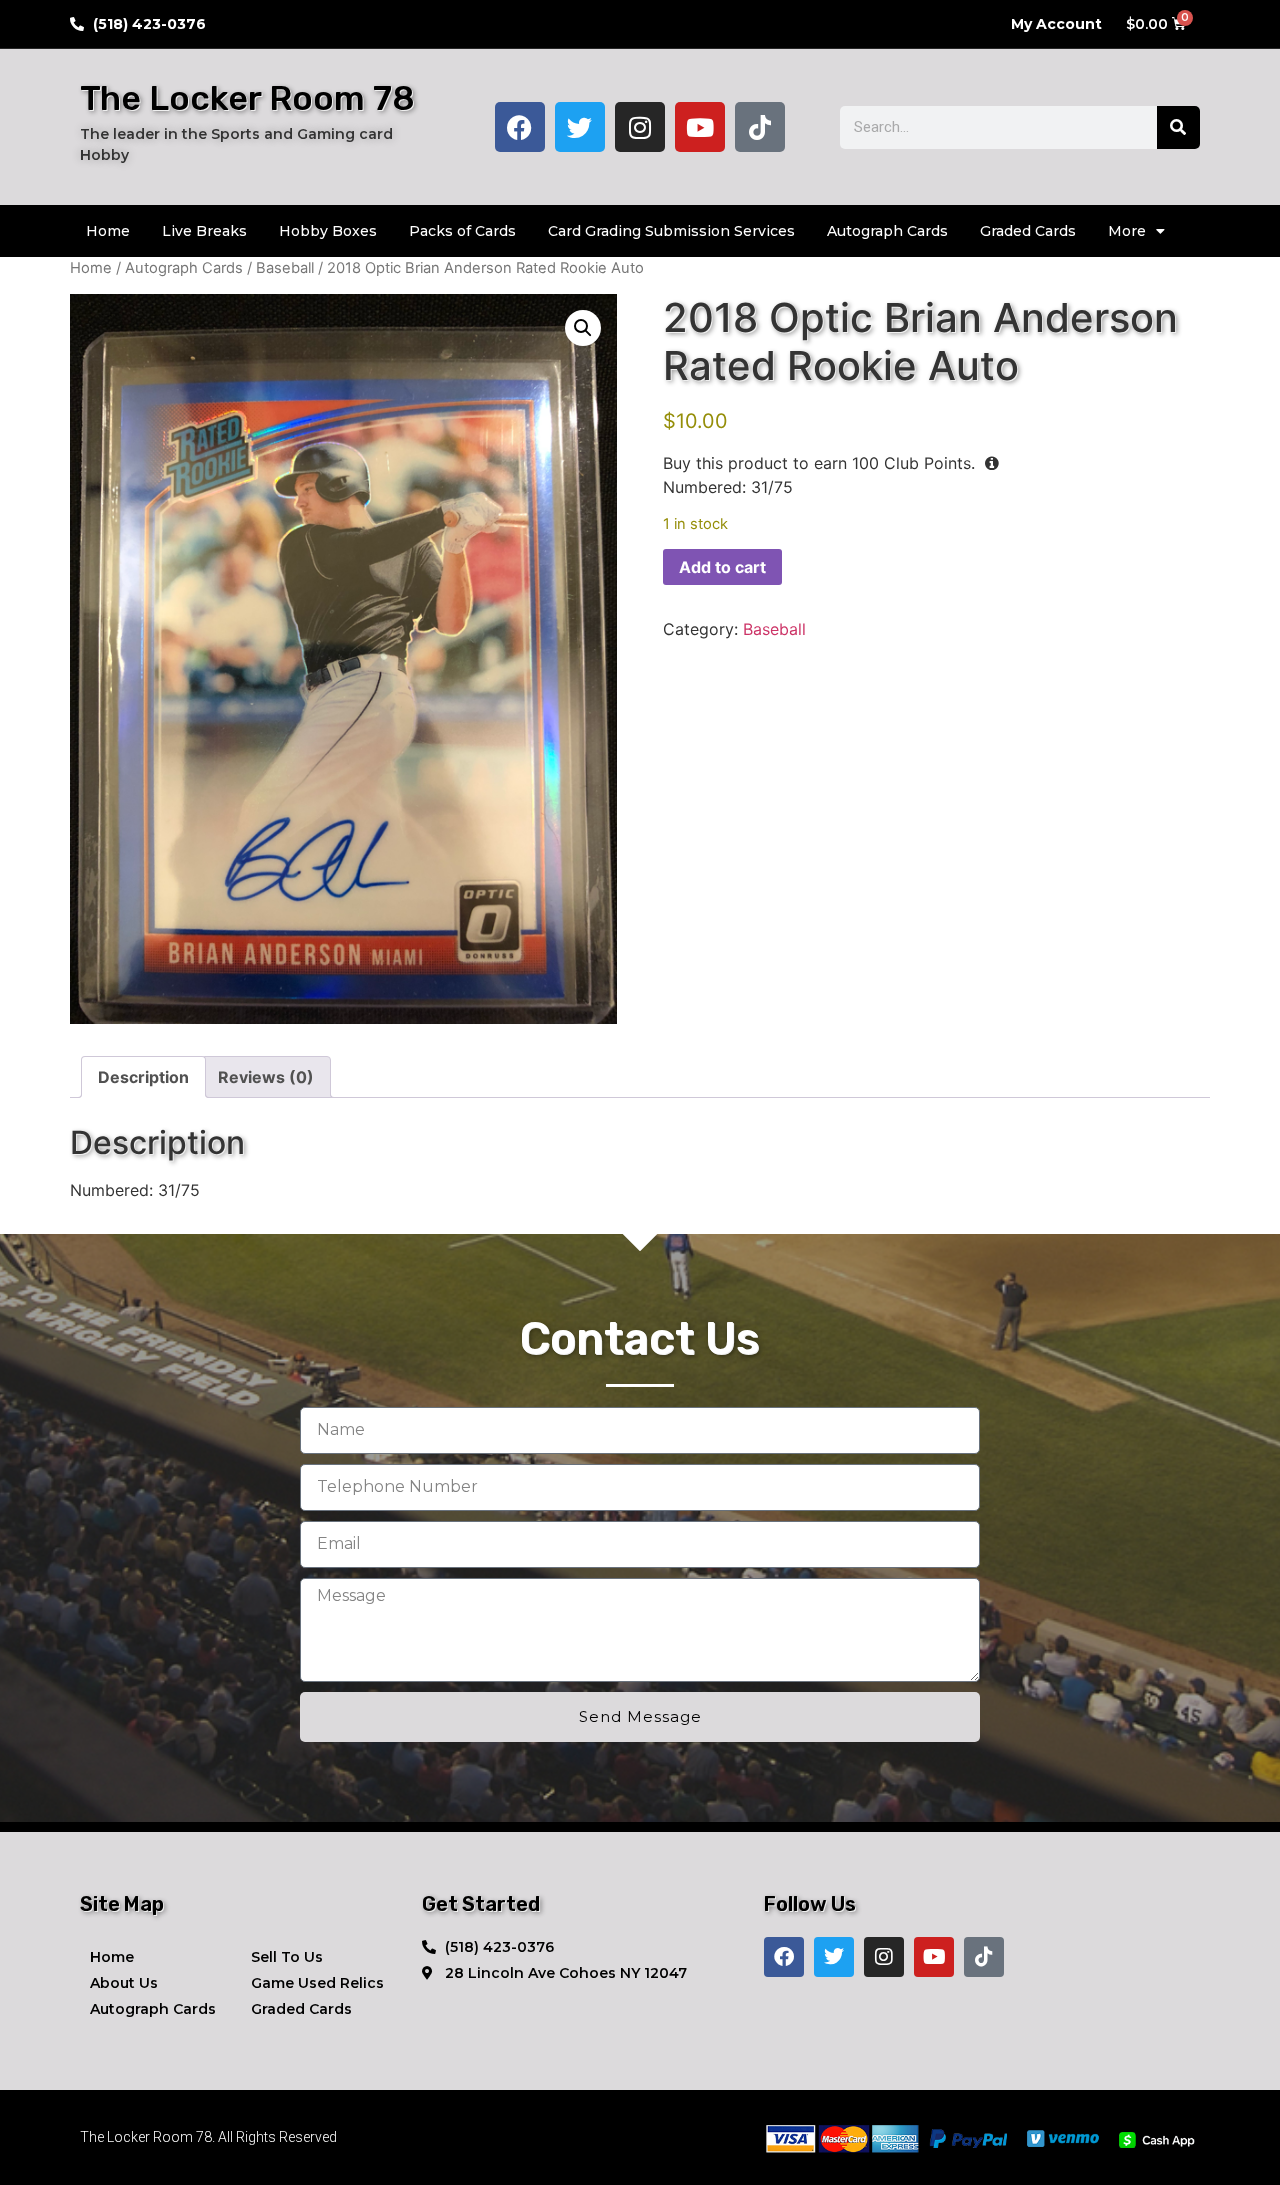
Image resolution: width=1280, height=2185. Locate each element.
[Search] (1178, 127)
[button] (583, 328)
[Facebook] (520, 127)
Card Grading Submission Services (671, 231)
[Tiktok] (760, 127)
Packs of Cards (462, 231)
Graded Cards (1028, 231)
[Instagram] (640, 127)
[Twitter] (580, 127)
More (1127, 231)
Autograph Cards (887, 231)
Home (108, 231)
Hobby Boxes (328, 231)
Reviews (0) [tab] (266, 1077)
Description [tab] (143, 1077)
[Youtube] (700, 127)
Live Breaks (204, 231)
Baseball (285, 268)
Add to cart (722, 567)
